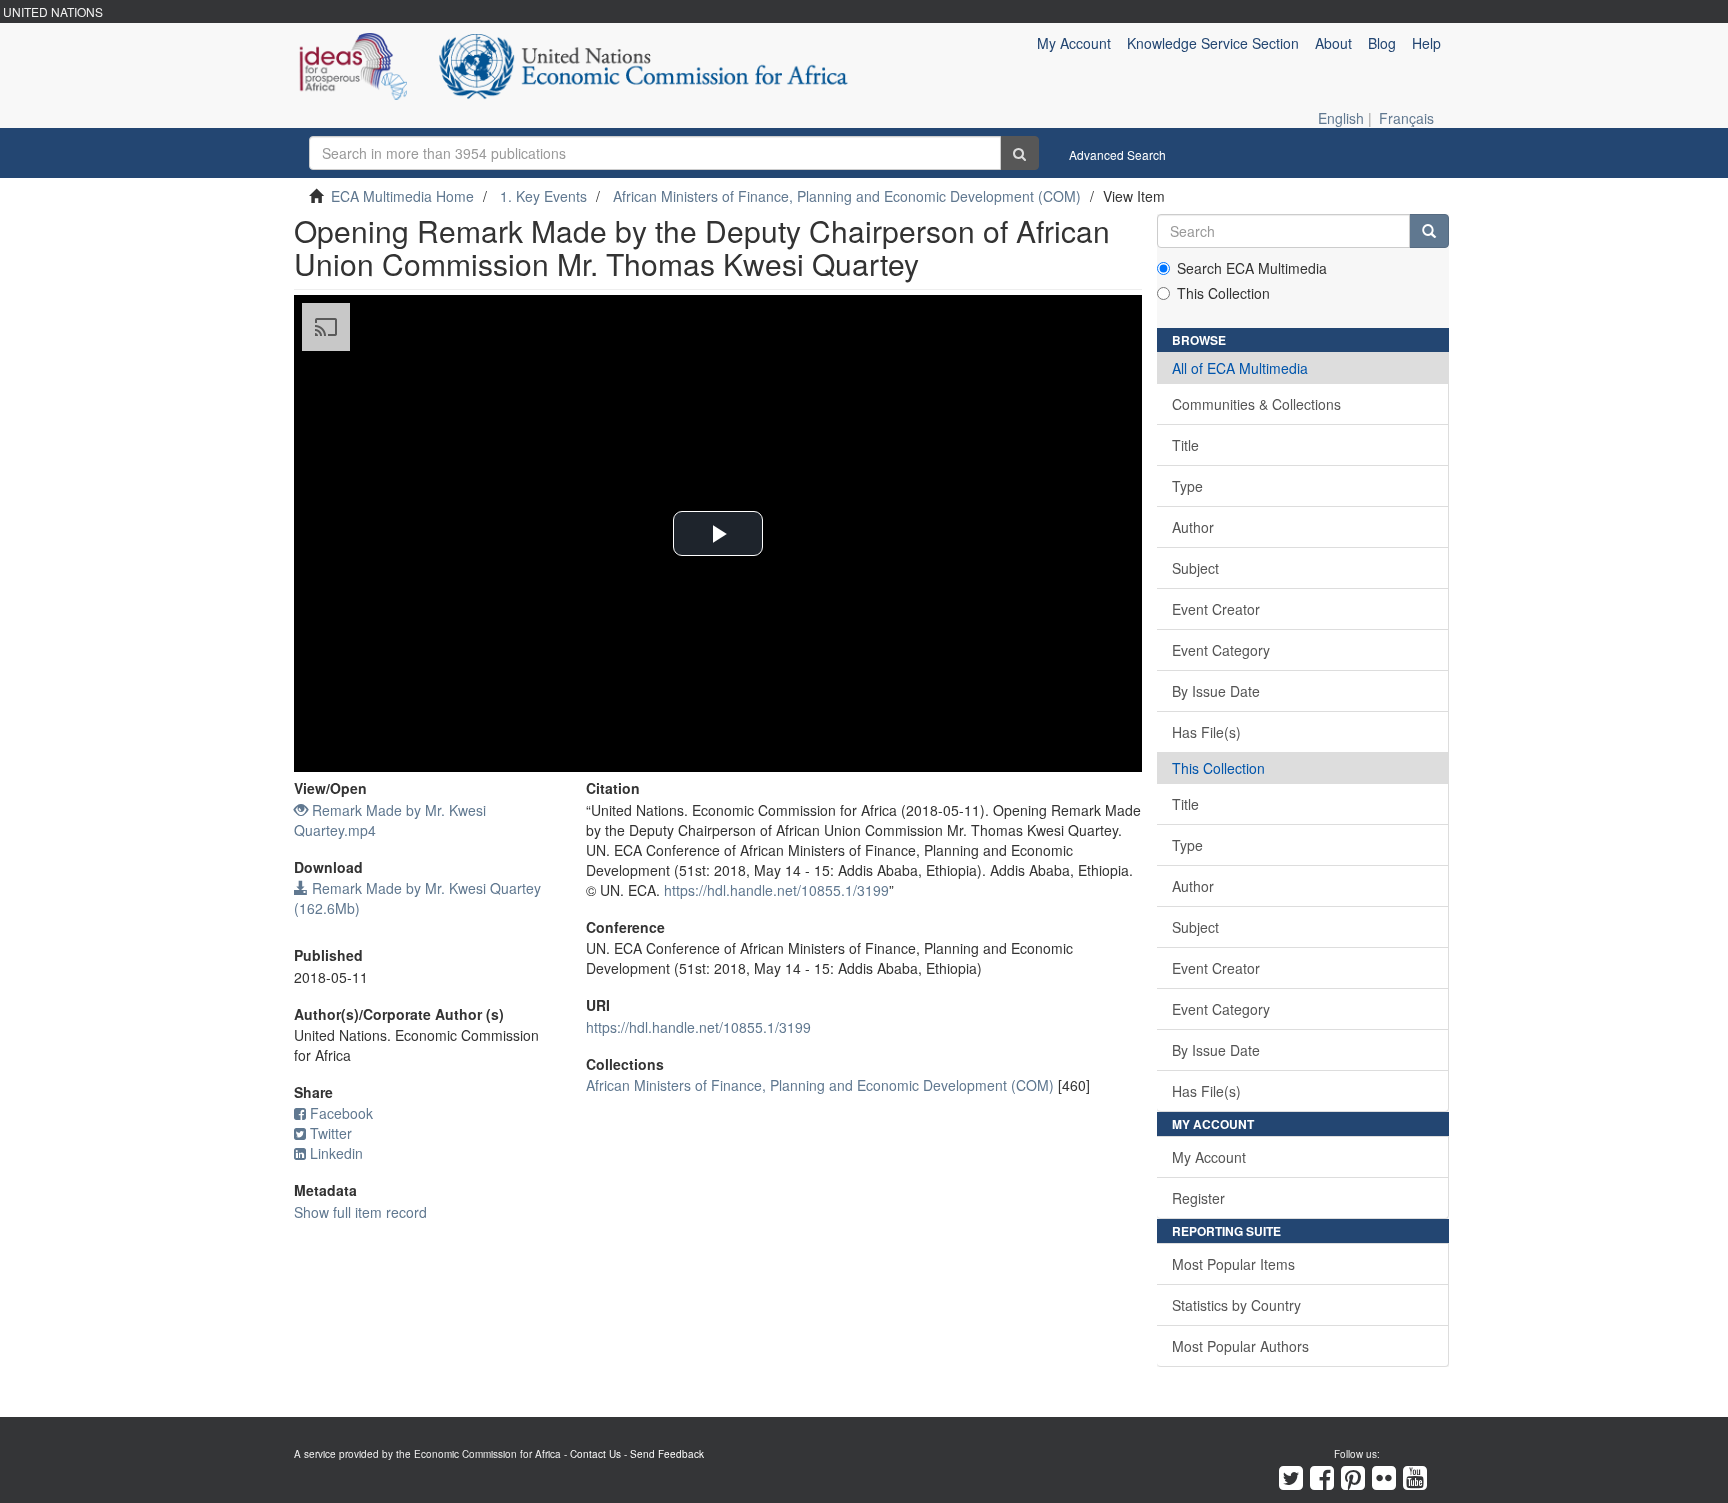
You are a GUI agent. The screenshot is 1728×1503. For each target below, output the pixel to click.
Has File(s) (1206, 732)
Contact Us (595, 1454)
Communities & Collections (1256, 404)
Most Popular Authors (1240, 1346)
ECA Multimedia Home (402, 196)
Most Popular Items (1233, 1264)
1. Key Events (543, 196)
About (1333, 43)
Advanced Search (1117, 154)
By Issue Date (1216, 691)
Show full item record (360, 1212)
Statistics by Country (1236, 1305)
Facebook (341, 1113)
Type (1187, 486)
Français (1406, 118)
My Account (1209, 1157)
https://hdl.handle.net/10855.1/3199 (776, 890)
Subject (1195, 568)
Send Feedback (667, 1454)
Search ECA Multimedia (1252, 268)
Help (1426, 43)
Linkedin (336, 1153)
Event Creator (1216, 609)
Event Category (1221, 650)
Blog (1382, 43)
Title (1185, 445)
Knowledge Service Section (1213, 43)
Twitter (331, 1133)
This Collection (1223, 293)
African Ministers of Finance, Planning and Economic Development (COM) (847, 196)
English (1341, 118)
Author (1193, 527)
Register (1198, 1198)
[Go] (1019, 153)
